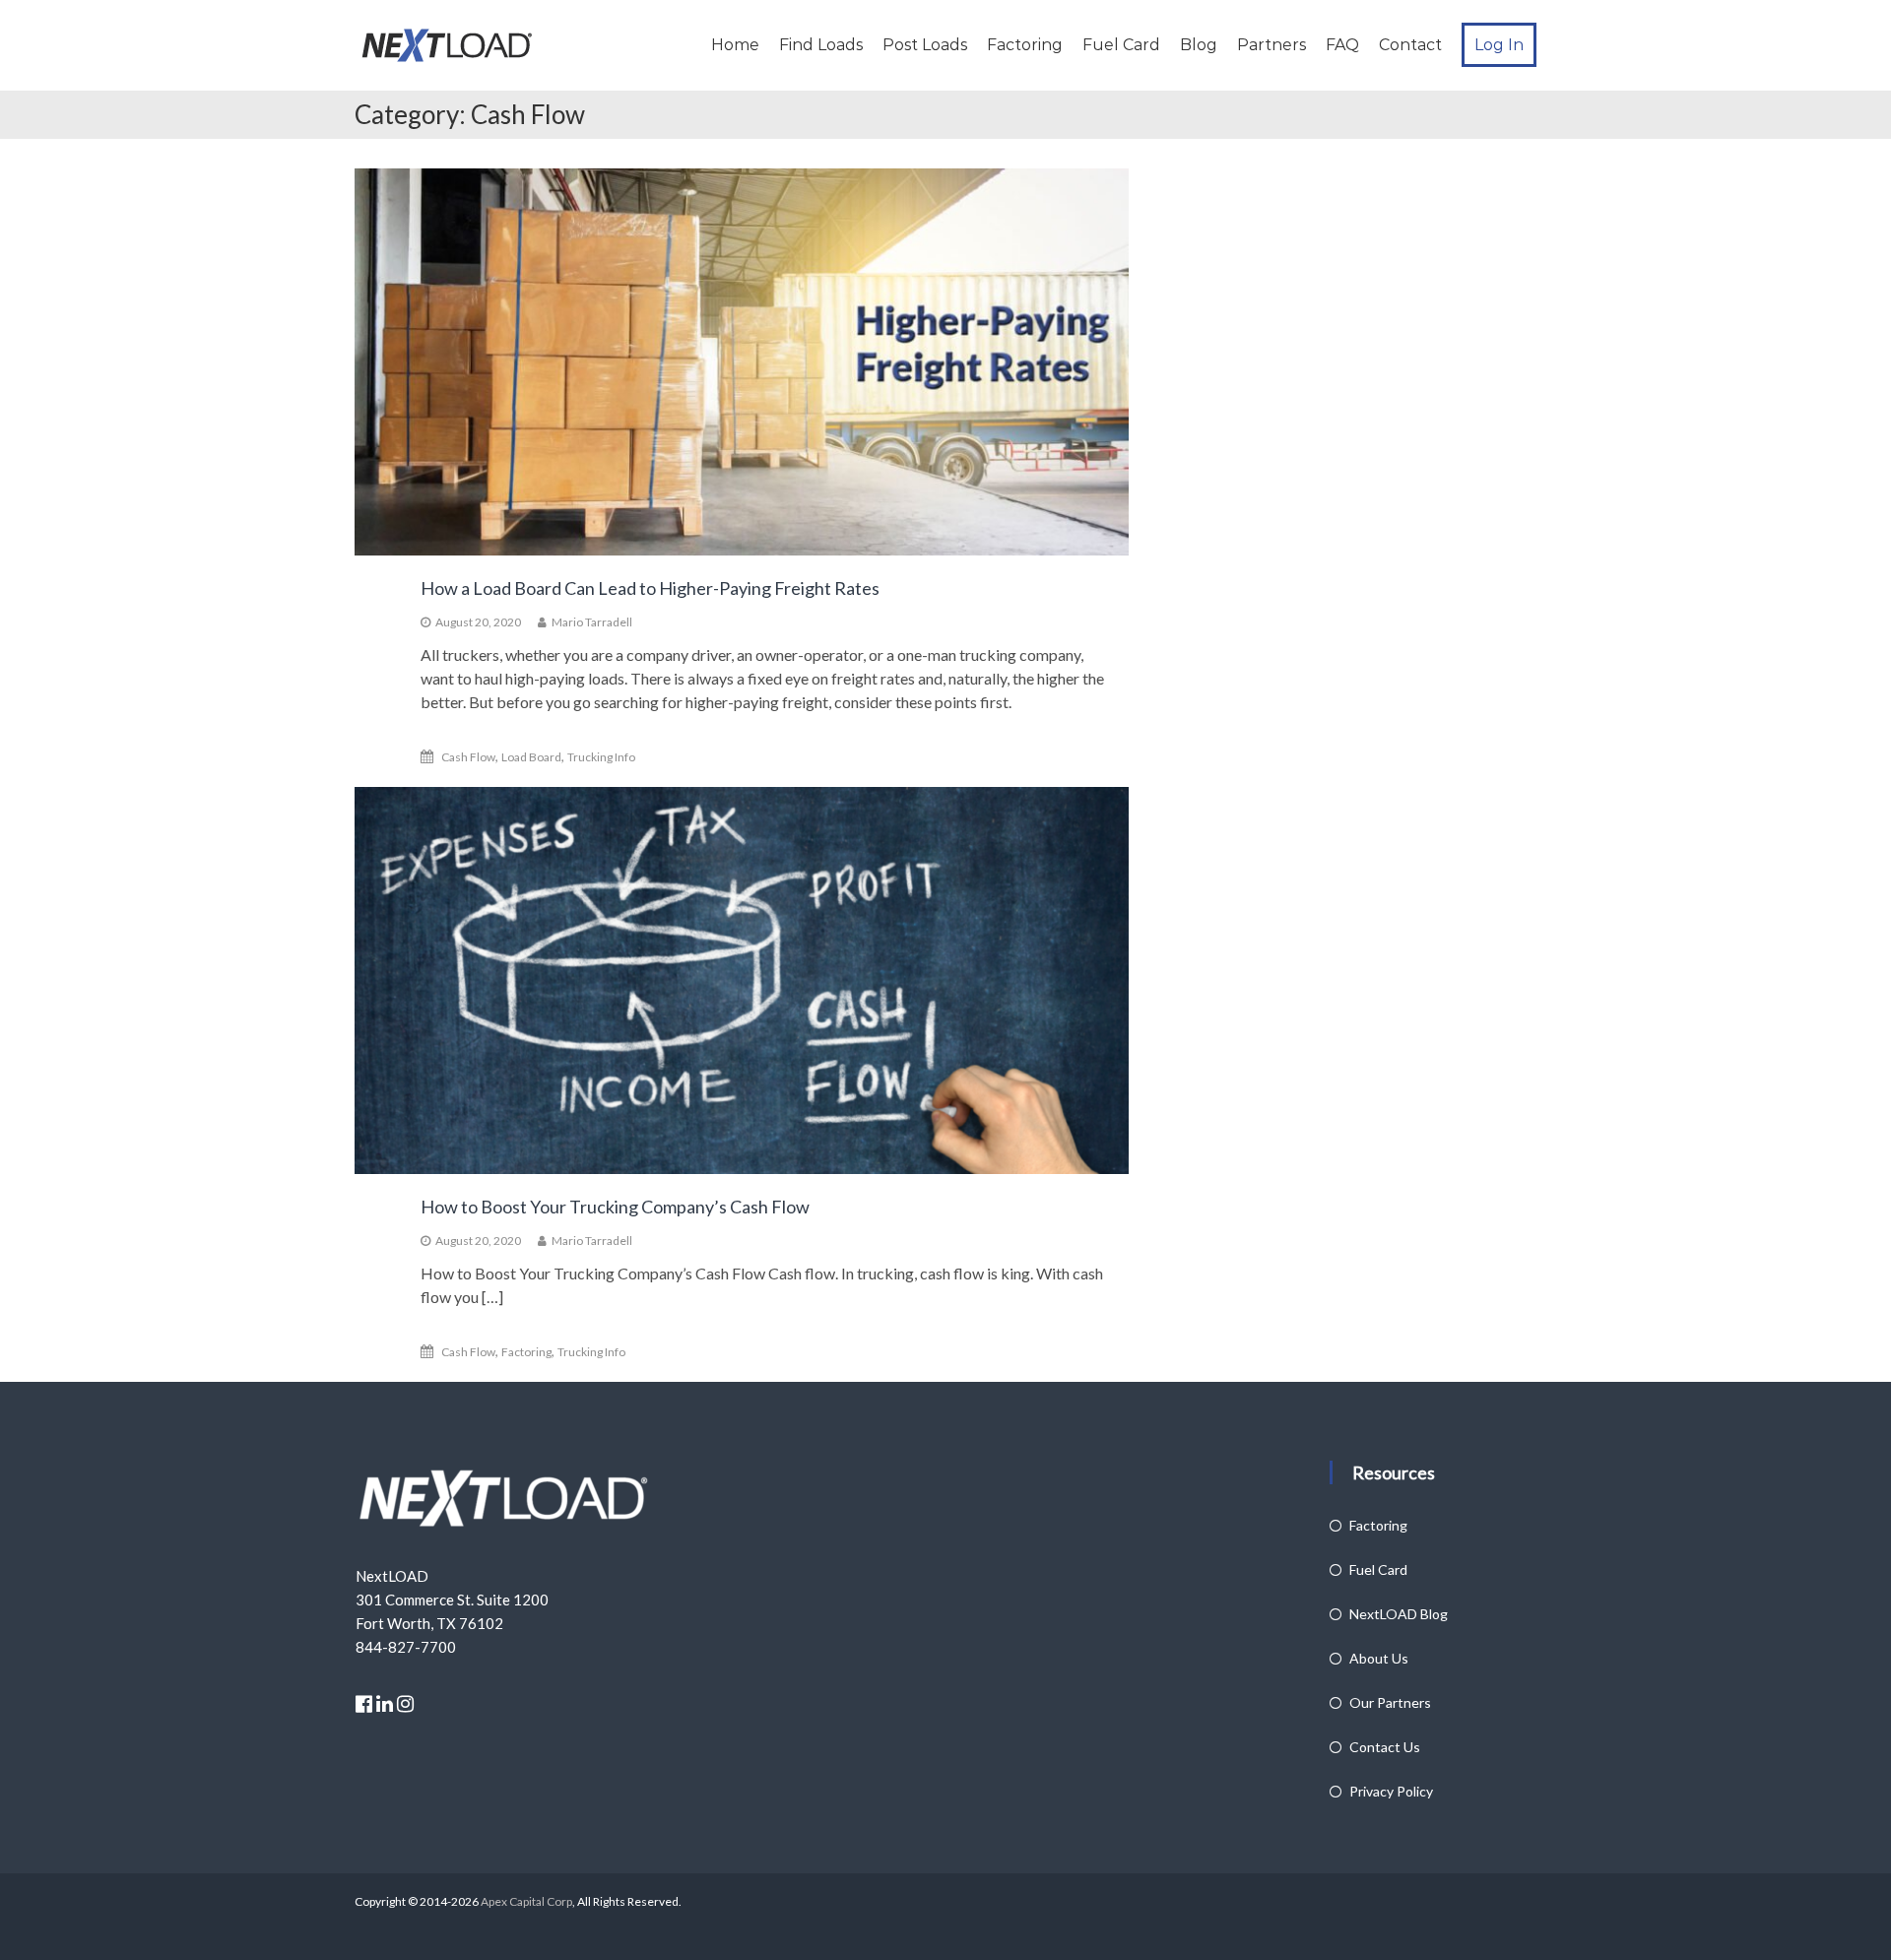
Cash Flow (468, 757)
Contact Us (1385, 1747)
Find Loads (821, 45)
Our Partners (1390, 1702)
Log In (1499, 45)
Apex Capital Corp (525, 1901)
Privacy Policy (1391, 1791)
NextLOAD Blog (1399, 1614)
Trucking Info (601, 757)
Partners (1272, 45)
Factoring (1025, 45)
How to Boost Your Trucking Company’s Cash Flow (615, 1207)
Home (735, 45)
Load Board (531, 757)
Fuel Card (1121, 45)
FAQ (1342, 45)
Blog (1199, 45)
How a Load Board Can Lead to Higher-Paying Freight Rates (650, 588)
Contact (1410, 45)
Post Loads (925, 45)
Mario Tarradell (592, 622)
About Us (1379, 1658)
